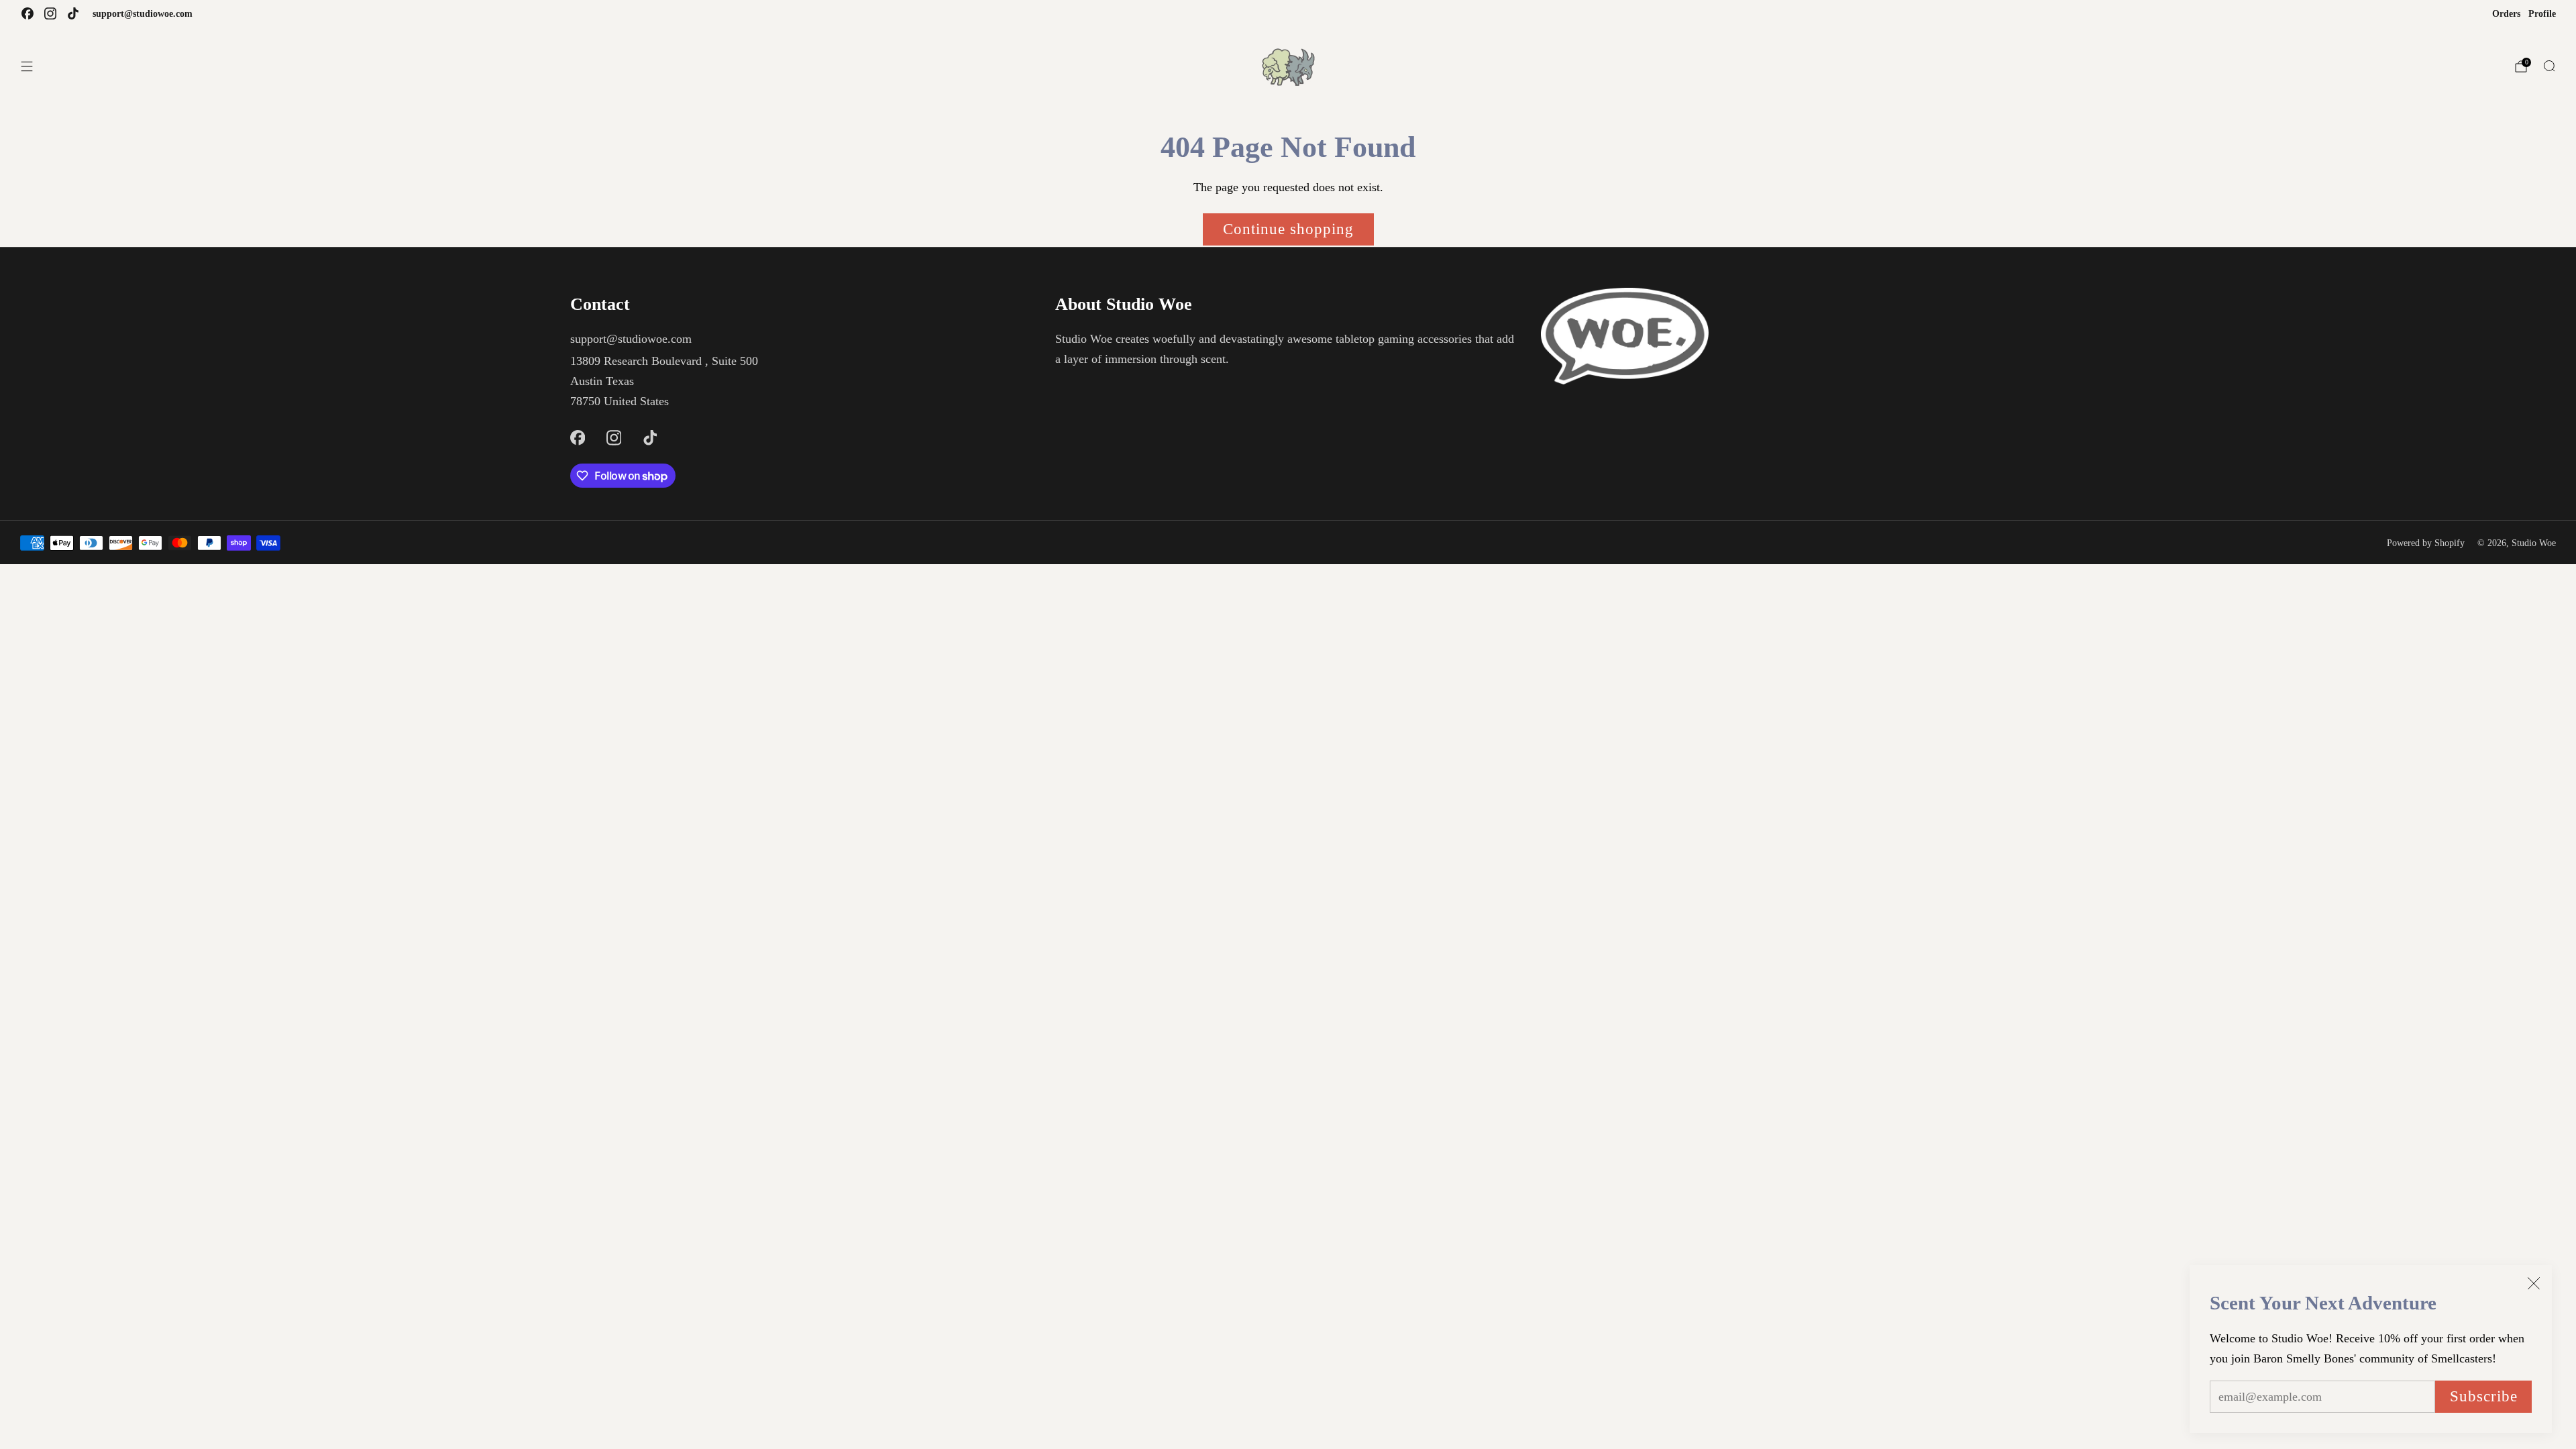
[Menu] (27, 66)
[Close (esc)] (2534, 1283)
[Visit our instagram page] (50, 13)
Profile (2542, 13)
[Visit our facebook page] (28, 13)
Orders (2506, 13)
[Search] (2549, 66)
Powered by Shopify (2426, 543)
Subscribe (2484, 1396)
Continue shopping (1288, 229)
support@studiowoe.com (143, 13)
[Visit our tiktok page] (73, 13)
